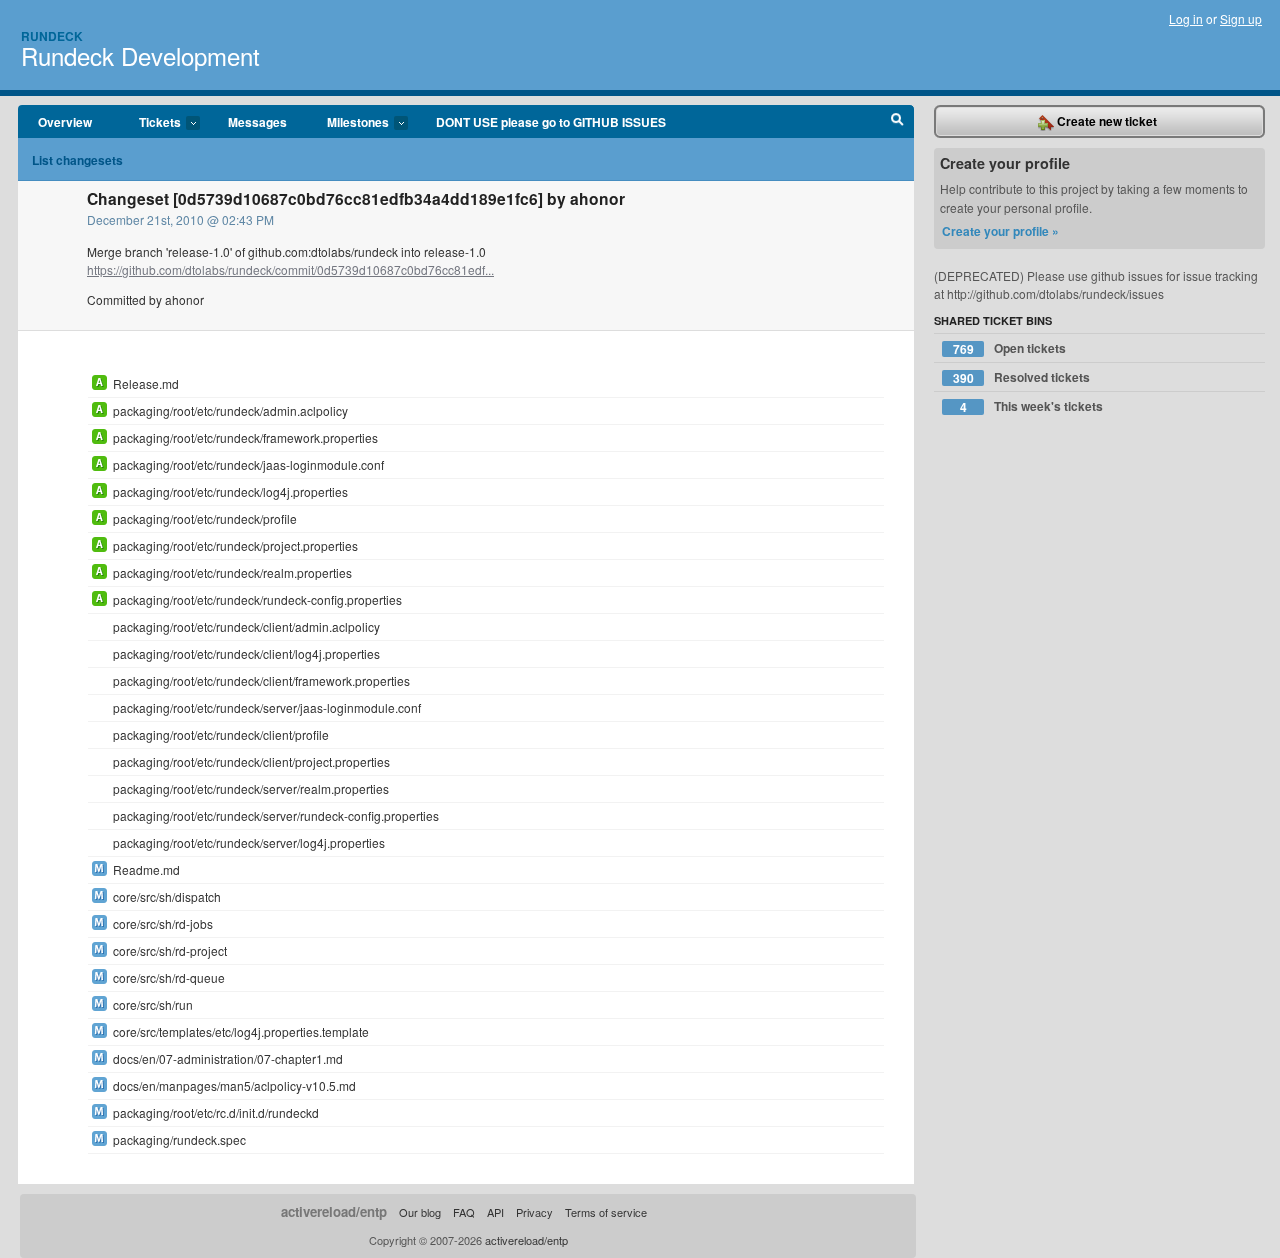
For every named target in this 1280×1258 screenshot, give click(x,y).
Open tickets (1010, 348)
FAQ (464, 1212)
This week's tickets (1032, 406)
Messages (257, 122)
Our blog (420, 1212)
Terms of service (606, 1212)
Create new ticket (1105, 121)
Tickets (150, 123)
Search (897, 122)
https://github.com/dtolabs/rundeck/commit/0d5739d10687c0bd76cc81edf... (290, 269)
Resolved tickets (1022, 377)
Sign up (1241, 18)
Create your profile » (1000, 231)
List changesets (77, 160)
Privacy (534, 1212)
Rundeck (52, 36)
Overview (65, 122)
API (495, 1212)
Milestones (348, 123)
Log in (1186, 18)
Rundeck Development (140, 55)
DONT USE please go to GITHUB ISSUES (551, 122)
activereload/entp (334, 1211)
